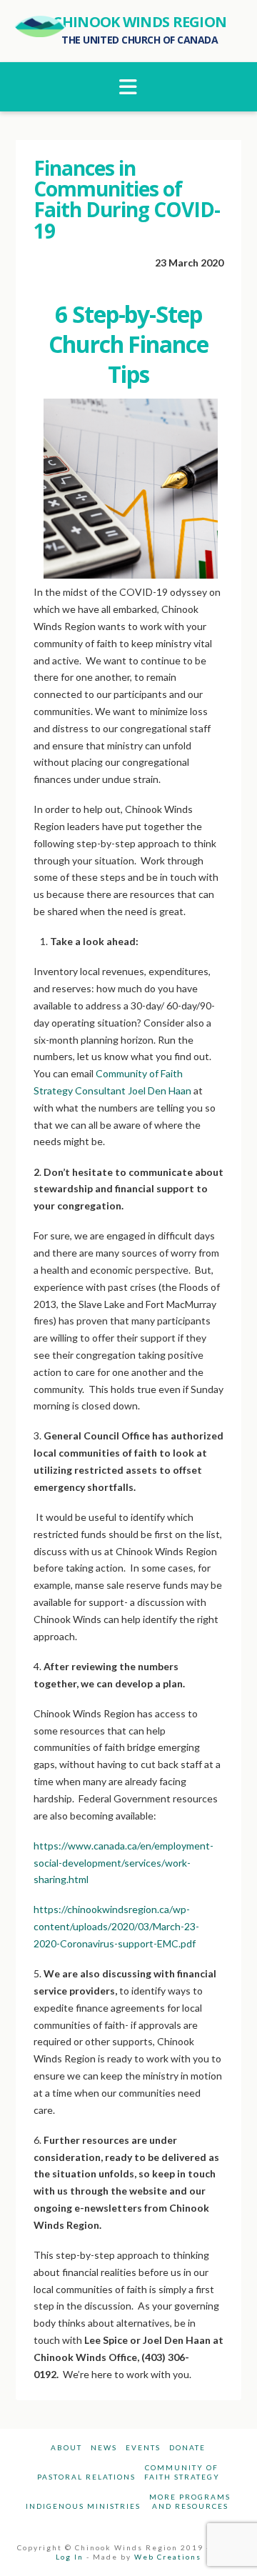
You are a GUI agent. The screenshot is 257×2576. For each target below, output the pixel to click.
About (66, 2447)
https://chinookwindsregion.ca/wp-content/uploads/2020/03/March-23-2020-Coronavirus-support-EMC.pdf (116, 1926)
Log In (70, 2557)
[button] (129, 87)
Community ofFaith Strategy (182, 2472)
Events (143, 2447)
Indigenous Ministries (83, 2506)
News (104, 2447)
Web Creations (168, 2557)
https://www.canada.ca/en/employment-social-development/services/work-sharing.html (124, 1863)
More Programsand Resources (190, 2501)
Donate (187, 2447)
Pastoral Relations (86, 2477)
